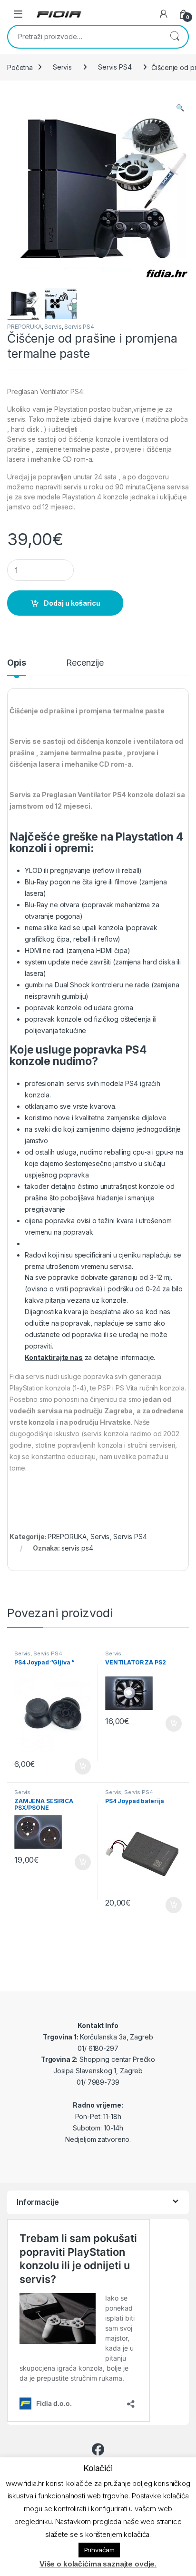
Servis (62, 67)
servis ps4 (77, 1548)
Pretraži (175, 37)
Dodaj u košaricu (72, 603)
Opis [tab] (16, 663)
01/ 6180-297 (98, 2048)
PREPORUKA (24, 327)
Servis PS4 (115, 67)
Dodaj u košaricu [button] (78, 1766)
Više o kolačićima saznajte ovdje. (98, 2564)
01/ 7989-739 (98, 2082)
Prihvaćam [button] (99, 2550)
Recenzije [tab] (85, 663)
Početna (20, 67)
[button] (180, 108)
